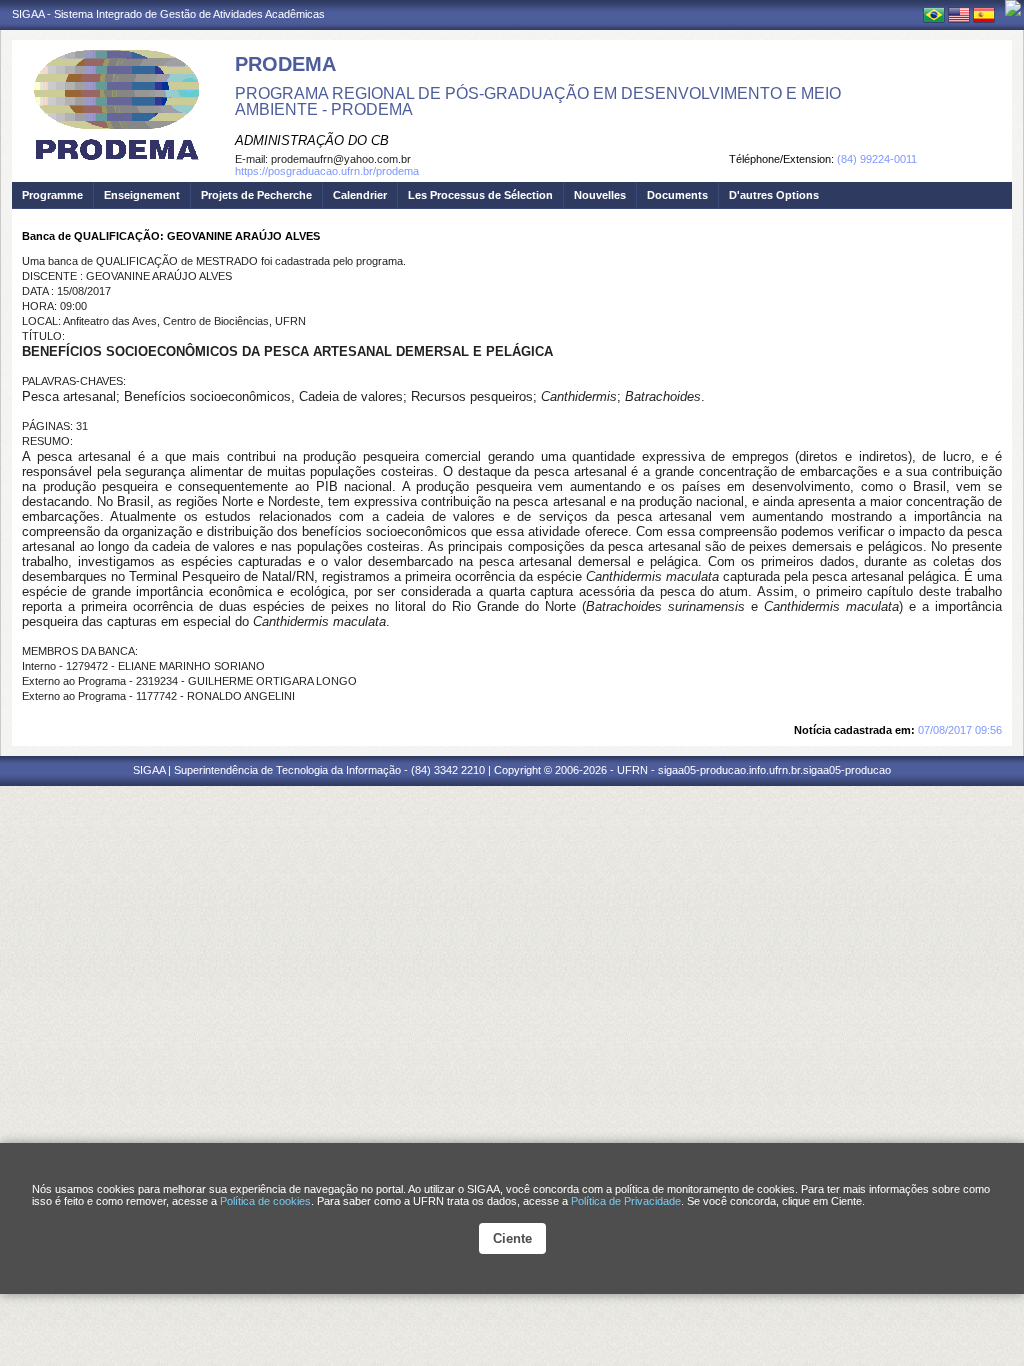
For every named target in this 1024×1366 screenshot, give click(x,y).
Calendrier (360, 195)
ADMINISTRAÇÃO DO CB (312, 140)
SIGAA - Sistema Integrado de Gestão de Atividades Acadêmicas (168, 14)
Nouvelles (600, 195)
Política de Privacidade (626, 1201)
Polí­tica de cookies (265, 1201)
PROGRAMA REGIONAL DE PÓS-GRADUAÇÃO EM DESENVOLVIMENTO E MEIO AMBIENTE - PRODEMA (538, 101)
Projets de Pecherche (256, 195)
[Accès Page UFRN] (1013, 8)
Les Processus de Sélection (480, 195)
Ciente (512, 1238)
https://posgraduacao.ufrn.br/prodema (327, 171)
